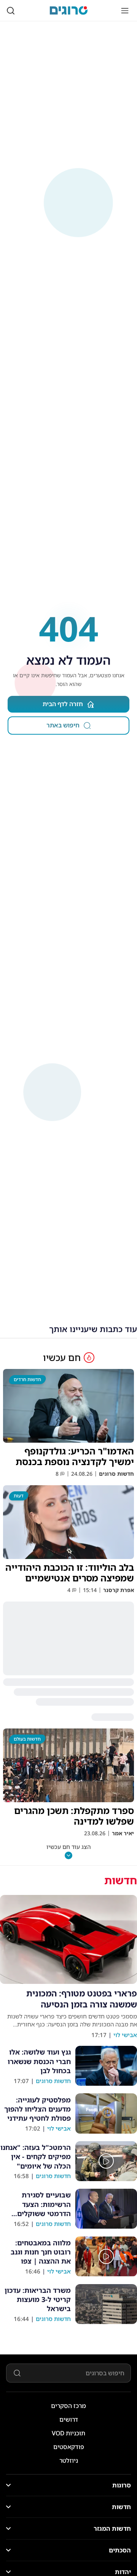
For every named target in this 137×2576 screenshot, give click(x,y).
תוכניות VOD (68, 2433)
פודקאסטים (69, 2447)
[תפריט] (125, 11)
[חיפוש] (11, 11)
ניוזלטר (69, 2460)
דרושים (69, 2419)
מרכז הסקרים (68, 2406)
